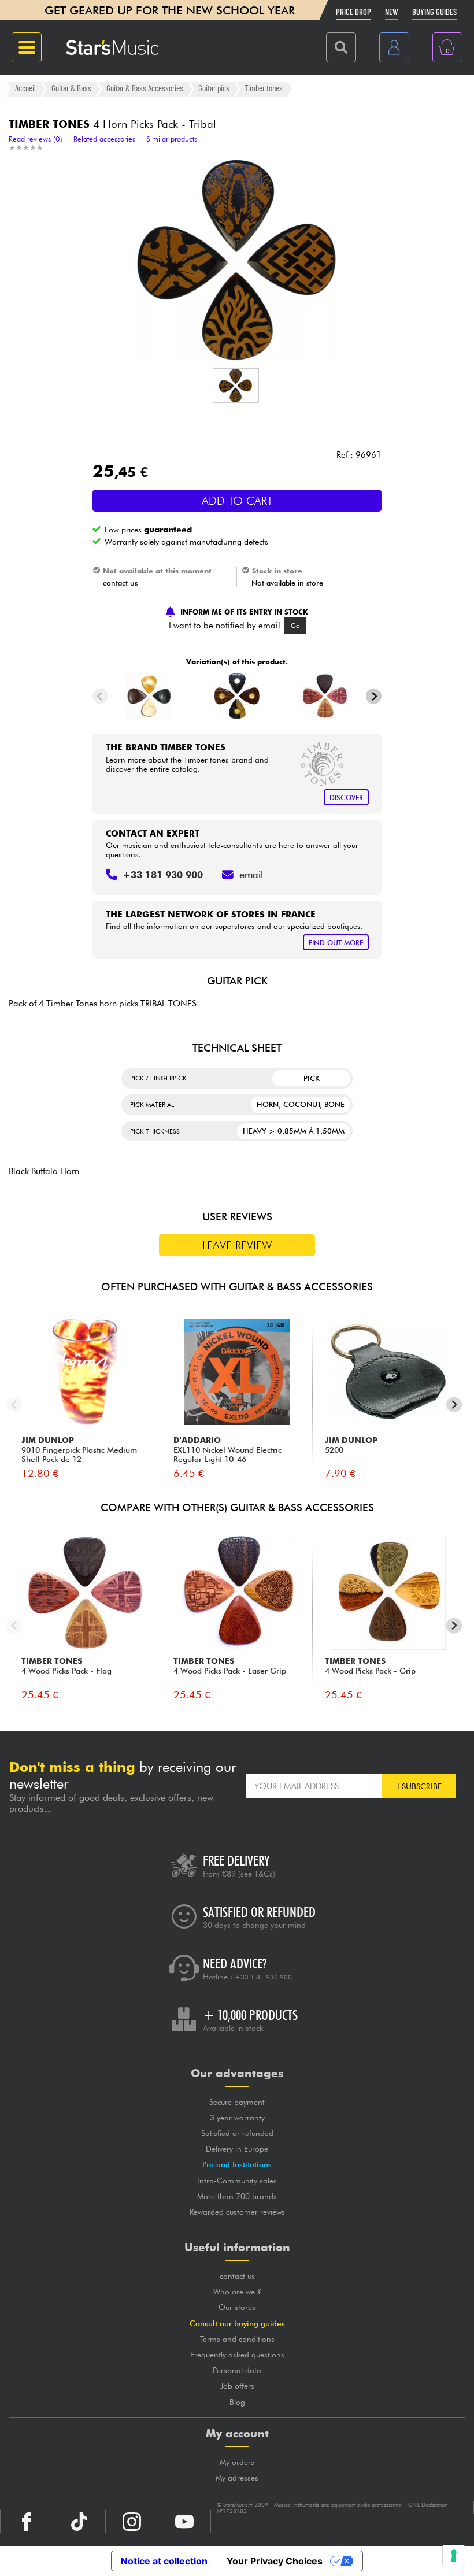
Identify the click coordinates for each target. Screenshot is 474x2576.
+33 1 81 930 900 (263, 1977)
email (251, 875)
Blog (237, 2402)
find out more (336, 943)
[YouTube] (184, 2522)
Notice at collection (164, 2561)
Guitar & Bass (71, 88)
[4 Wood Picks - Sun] (237, 696)
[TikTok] (79, 2522)
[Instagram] (132, 2522)
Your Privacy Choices (275, 2561)
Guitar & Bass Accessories (145, 88)
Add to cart (237, 501)
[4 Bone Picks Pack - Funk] (149, 696)
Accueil (25, 88)
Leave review (237, 1245)
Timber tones (264, 88)
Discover (346, 797)
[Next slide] (374, 696)
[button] (236, 386)
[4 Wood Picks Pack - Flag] (325, 696)
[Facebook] (27, 2522)
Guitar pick (214, 88)
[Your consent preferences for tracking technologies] (454, 2556)
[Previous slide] (100, 696)
